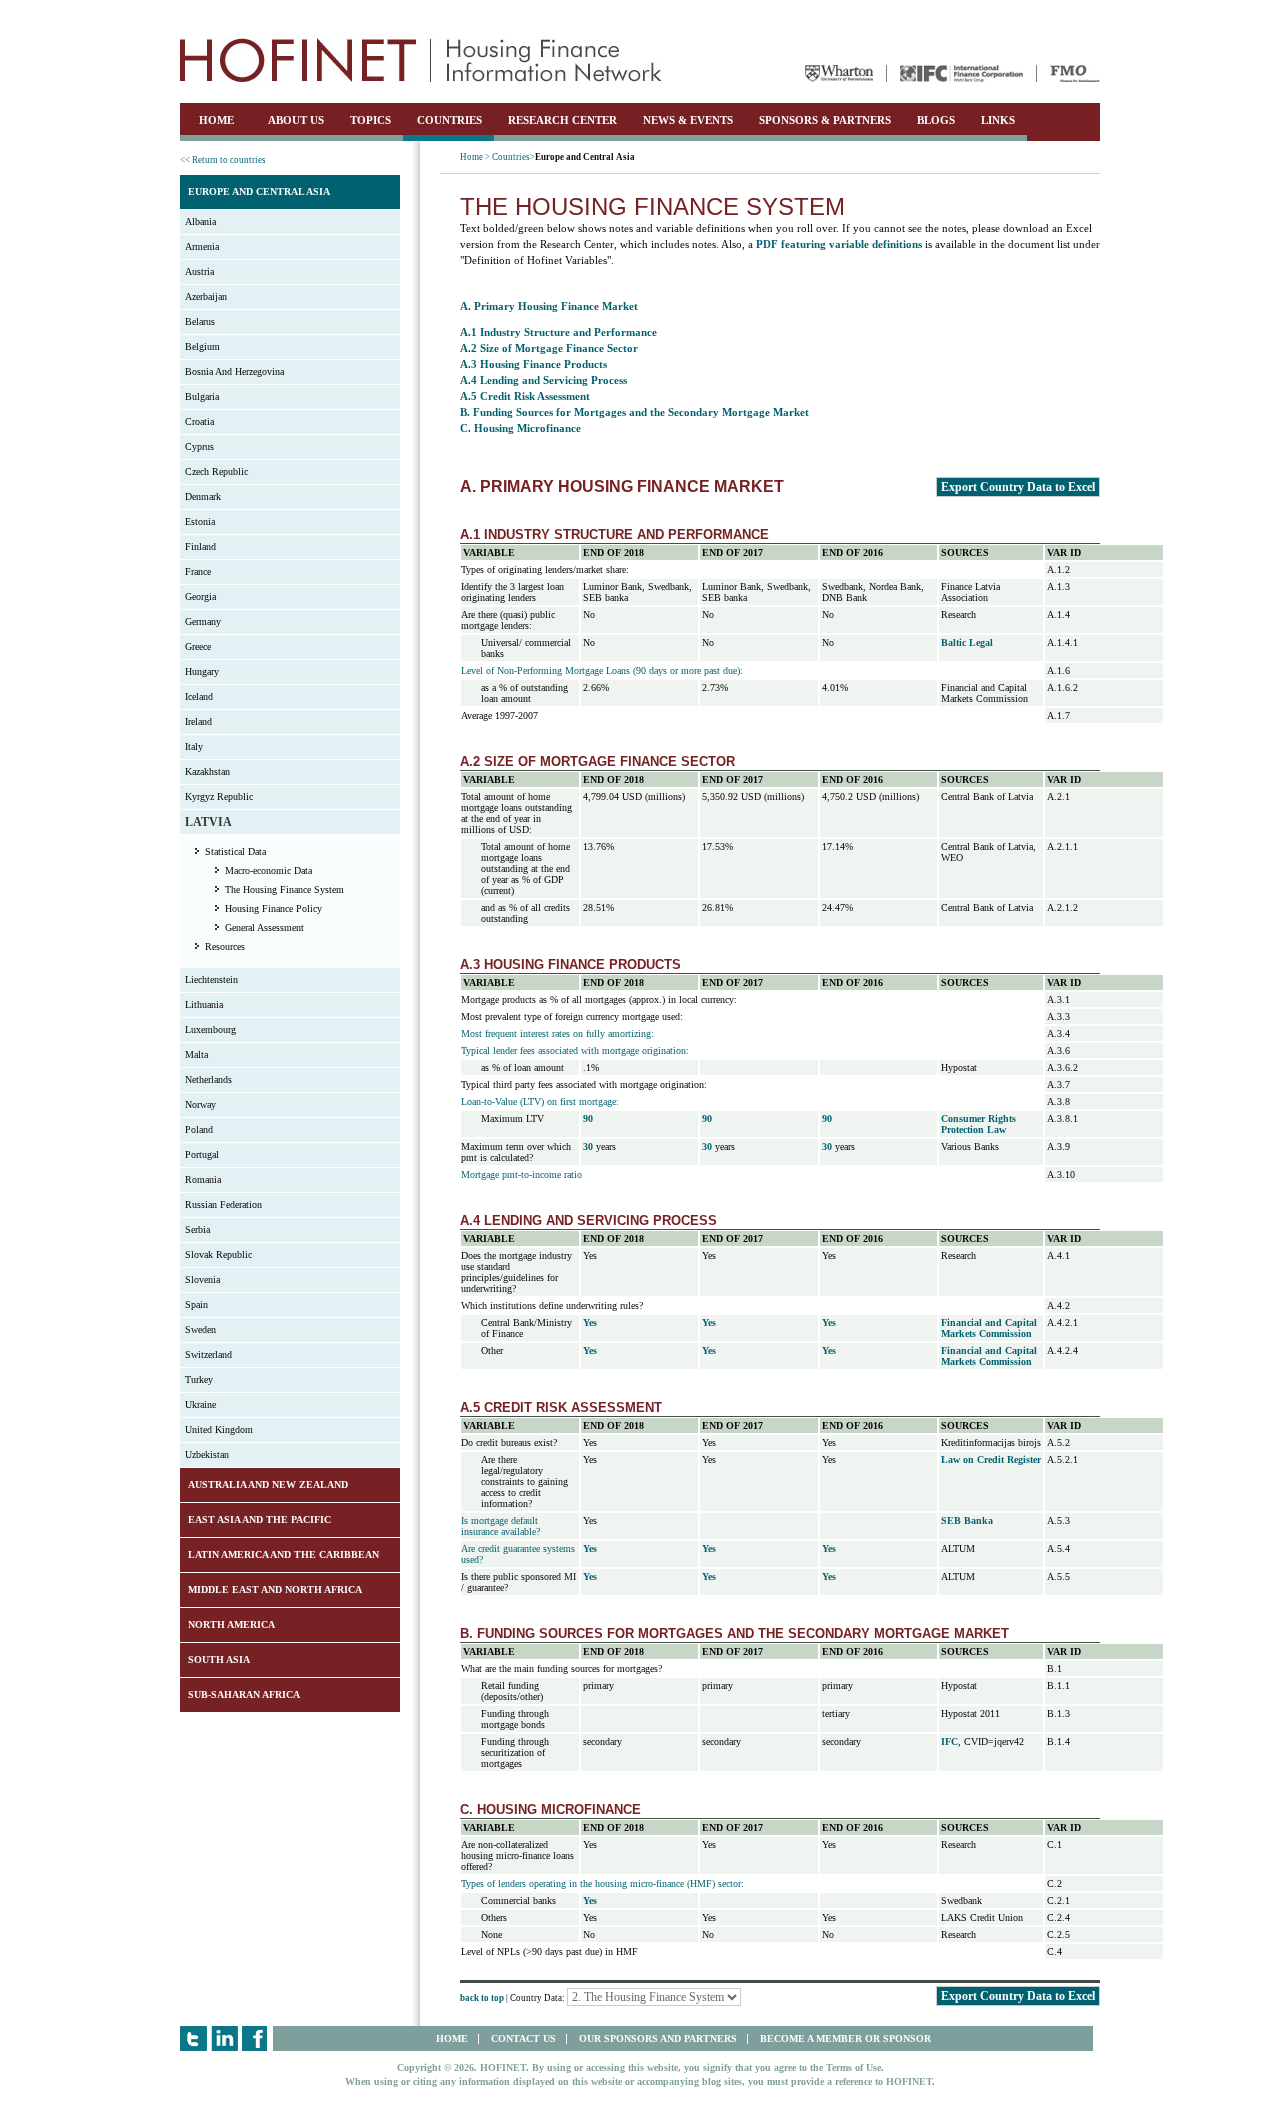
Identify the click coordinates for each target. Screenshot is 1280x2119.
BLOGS (936, 120)
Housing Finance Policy (273, 908)
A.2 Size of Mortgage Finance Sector (549, 348)
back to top (482, 1998)
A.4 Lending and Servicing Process (543, 380)
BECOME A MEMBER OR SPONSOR (845, 2038)
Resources (225, 946)
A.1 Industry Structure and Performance (558, 332)
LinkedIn (224, 2038)
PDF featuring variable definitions (839, 244)
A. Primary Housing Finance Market (549, 306)
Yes (590, 1322)
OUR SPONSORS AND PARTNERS (658, 2038)
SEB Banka (967, 1520)
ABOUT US (296, 120)
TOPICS (370, 120)
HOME (216, 120)
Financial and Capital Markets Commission (989, 1328)
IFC (961, 73)
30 (588, 1146)
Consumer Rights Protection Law (978, 1124)
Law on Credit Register (991, 1459)
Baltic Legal (967, 642)
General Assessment (264, 927)
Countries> (513, 157)
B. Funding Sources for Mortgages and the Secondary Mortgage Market (634, 412)
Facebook (255, 2038)
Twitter (193, 2038)
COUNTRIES (449, 120)
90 (588, 1118)
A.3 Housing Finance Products (533, 364)
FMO (1075, 73)
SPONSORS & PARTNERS (825, 120)
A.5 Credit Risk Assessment (525, 396)
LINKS (998, 120)
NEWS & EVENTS (688, 120)
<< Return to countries (223, 160)
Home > (475, 157)
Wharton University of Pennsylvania (839, 73)
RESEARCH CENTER (562, 120)
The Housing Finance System (284, 889)
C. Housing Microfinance (520, 428)
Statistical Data (235, 851)
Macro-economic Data (268, 870)
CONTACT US (523, 2038)
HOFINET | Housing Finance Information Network (421, 60)
